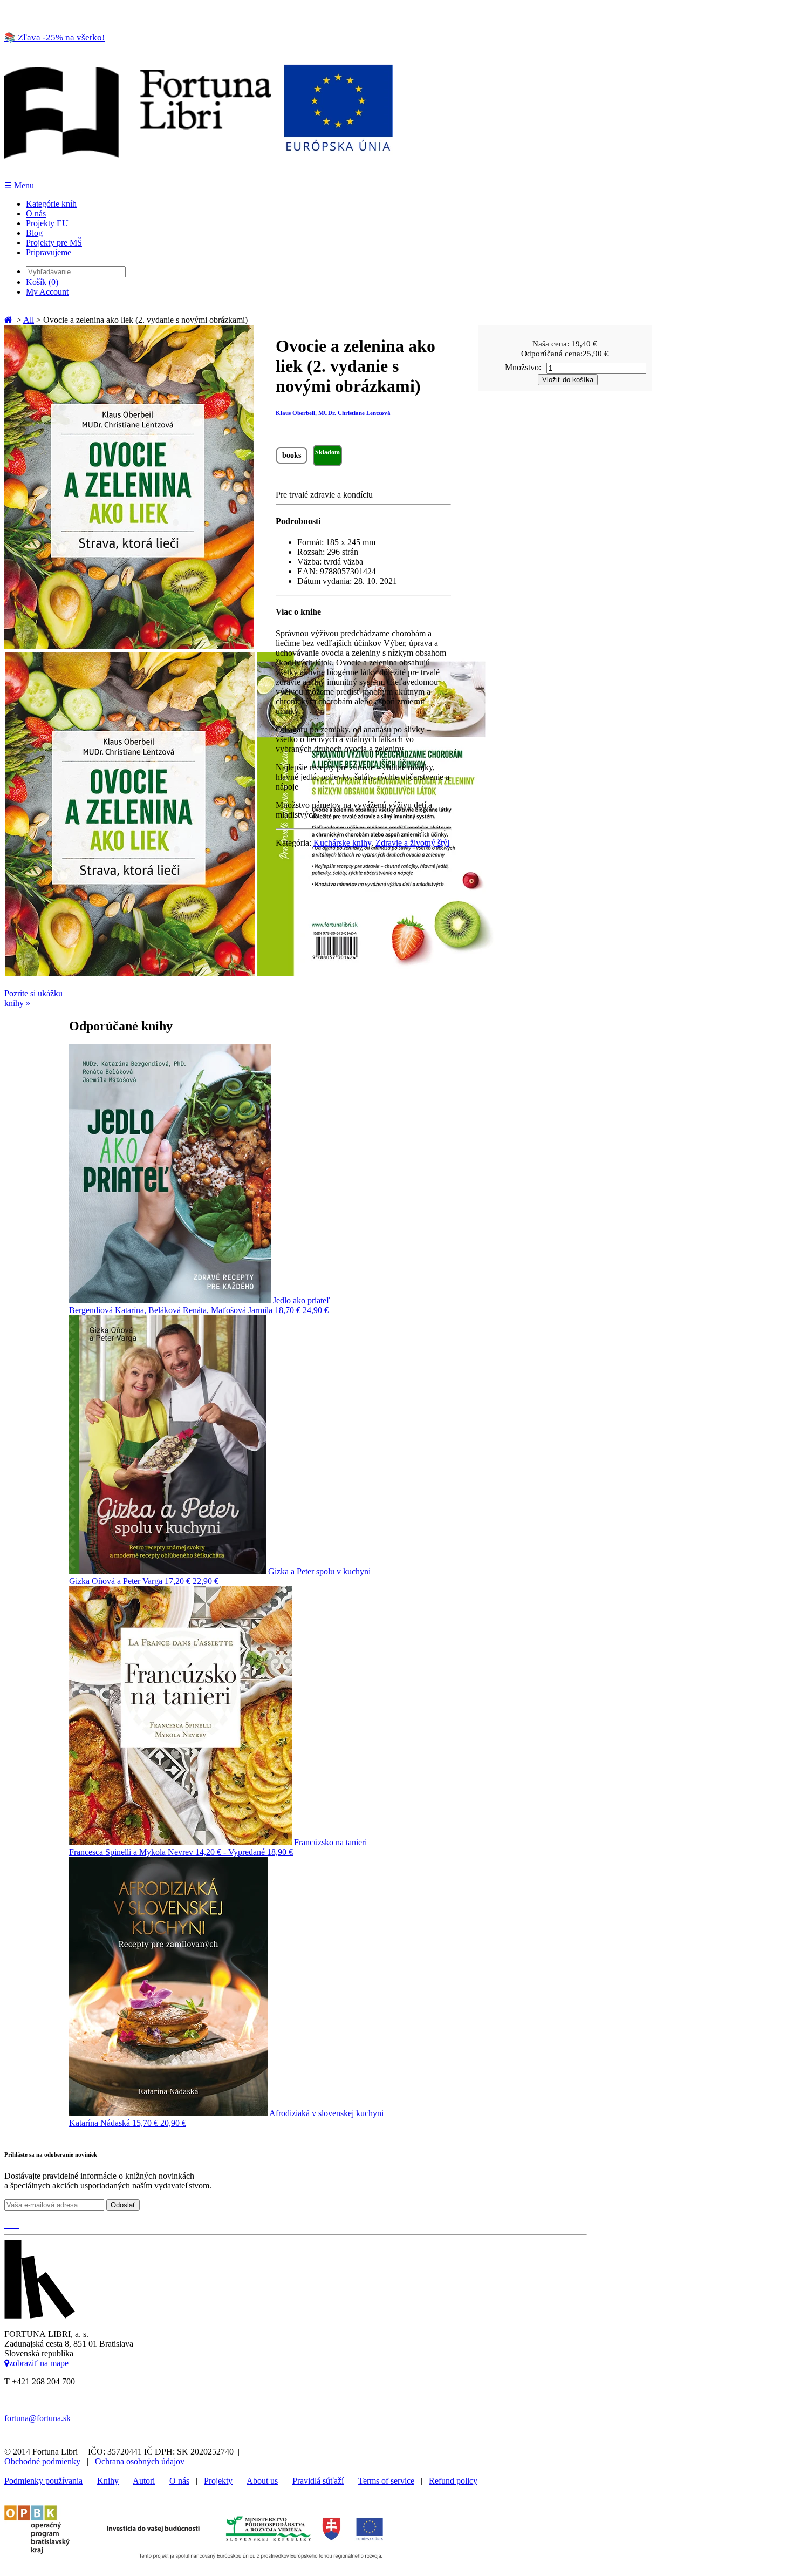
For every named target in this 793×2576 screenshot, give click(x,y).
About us (262, 2481)
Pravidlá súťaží (318, 2481)
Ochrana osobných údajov (140, 2461)
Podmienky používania (43, 2481)
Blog (34, 233)
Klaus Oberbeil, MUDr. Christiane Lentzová (333, 413)
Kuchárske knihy (342, 843)
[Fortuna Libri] (199, 175)
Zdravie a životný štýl (412, 843)
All (29, 320)
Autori (144, 2481)
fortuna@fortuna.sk (37, 2418)
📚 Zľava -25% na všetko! (55, 38)
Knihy (108, 2481)
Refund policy (453, 2481)
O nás (36, 213)
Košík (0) (42, 282)
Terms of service (386, 2481)
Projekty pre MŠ (54, 243)
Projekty (218, 2481)
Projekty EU (47, 223)
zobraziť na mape (39, 2363)
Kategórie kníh (51, 204)
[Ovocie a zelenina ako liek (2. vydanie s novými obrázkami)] (129, 646)
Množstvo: (523, 367)
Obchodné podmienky (42, 2461)
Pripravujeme (49, 252)
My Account (47, 292)
